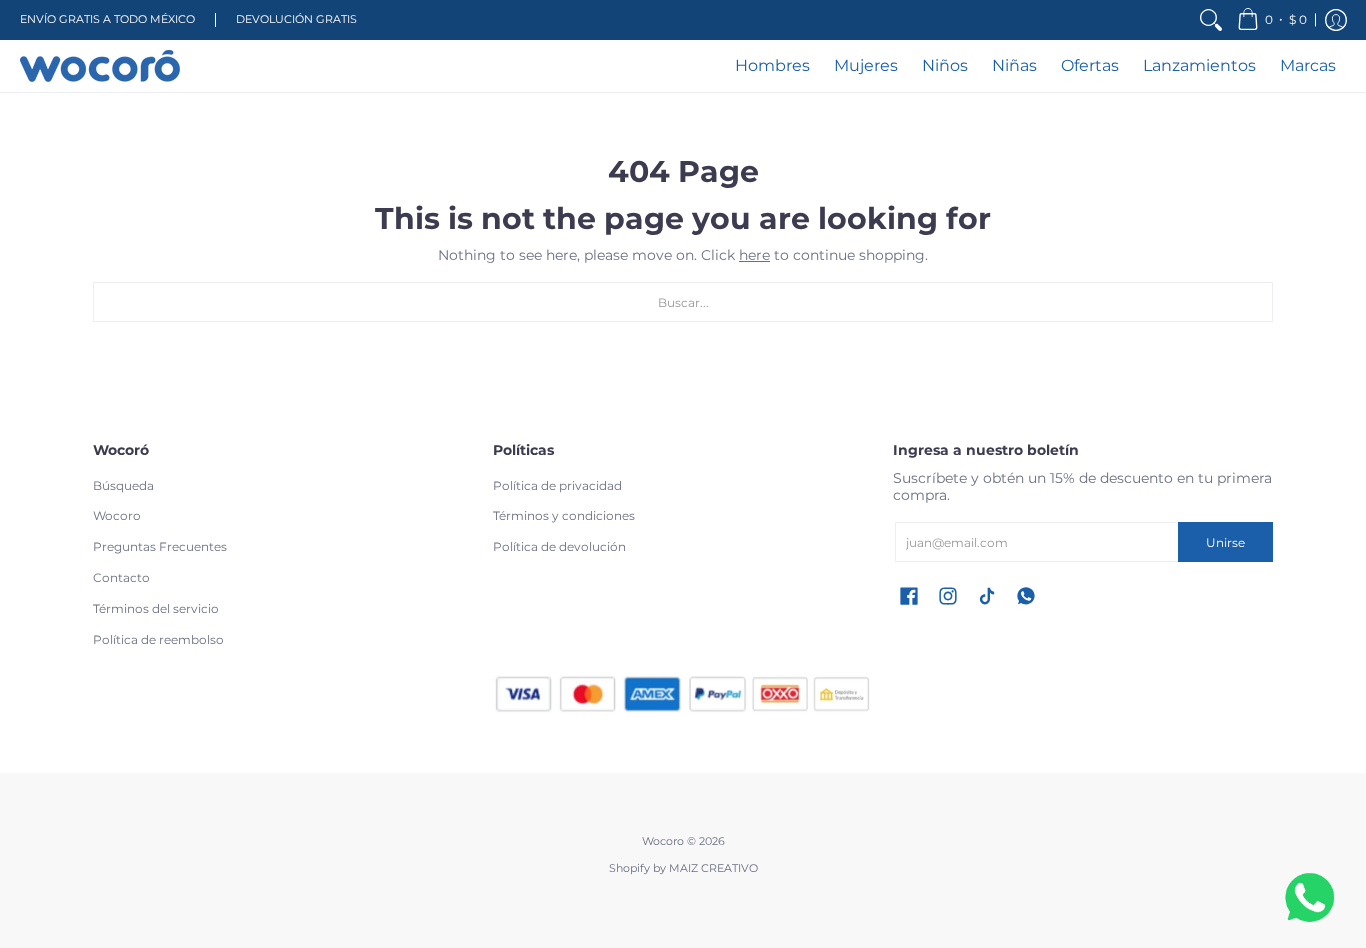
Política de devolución (559, 546)
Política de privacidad (557, 485)
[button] (1272, 20)
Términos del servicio (156, 608)
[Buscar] (1211, 20)
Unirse (1225, 542)
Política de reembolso (158, 639)
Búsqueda (123, 485)
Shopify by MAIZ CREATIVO (683, 868)
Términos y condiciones (564, 515)
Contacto (121, 577)
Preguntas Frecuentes (160, 546)
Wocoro (117, 515)
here (754, 255)
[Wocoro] (100, 66)
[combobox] (683, 302)
